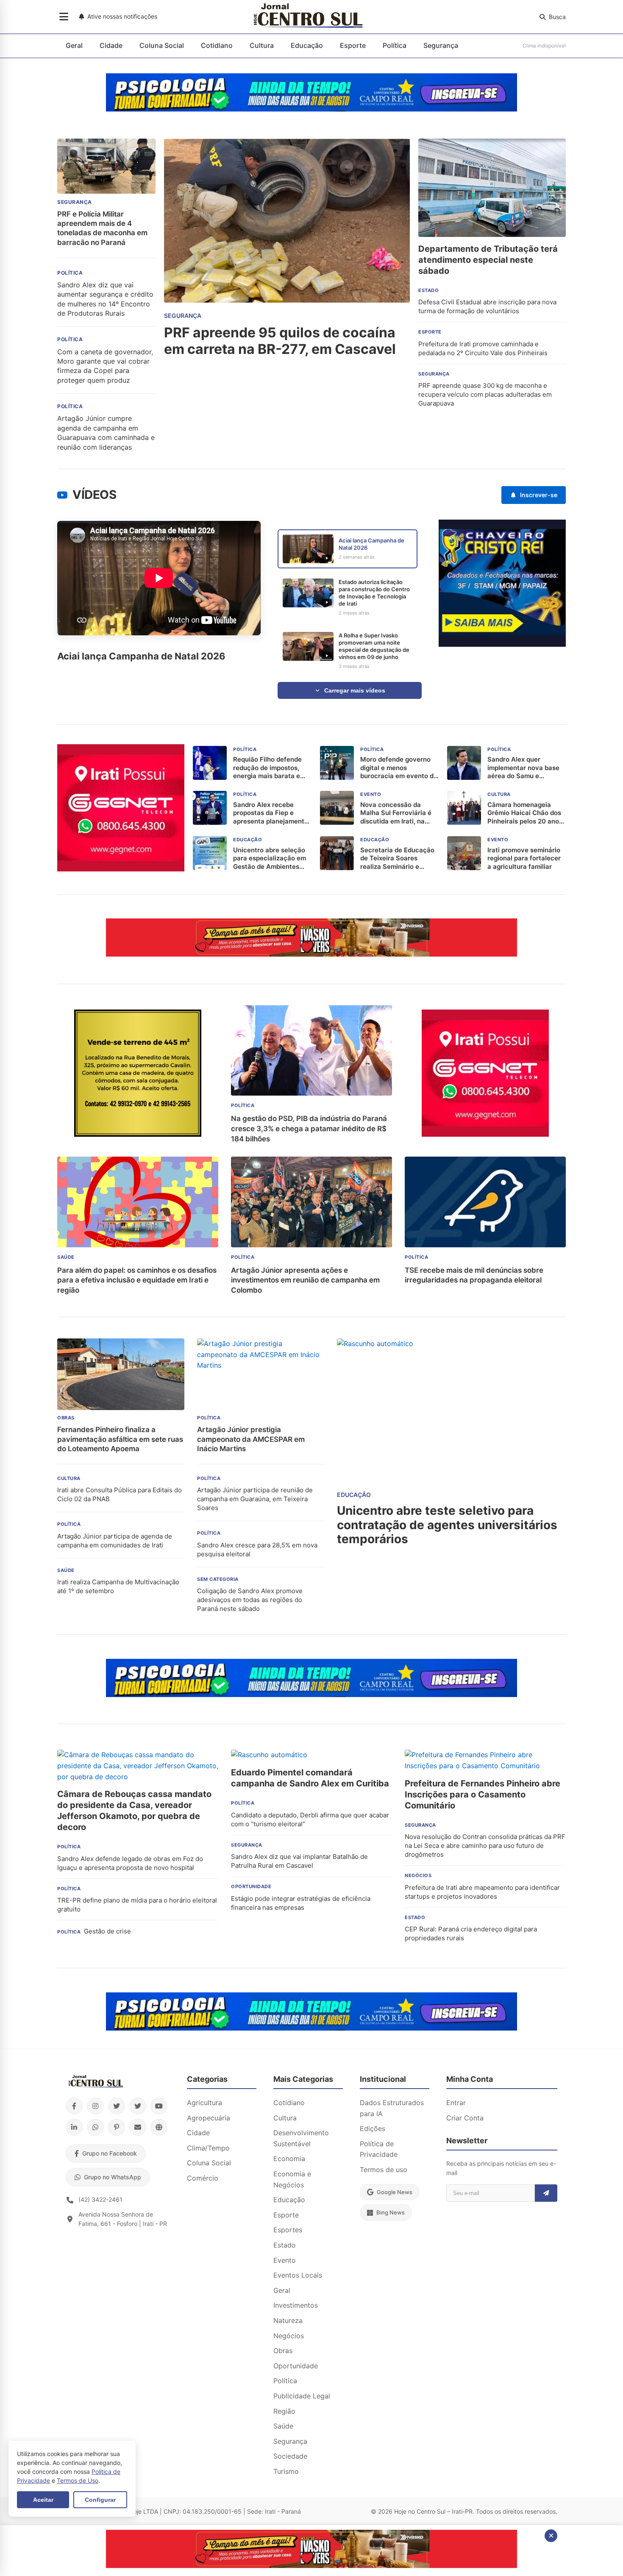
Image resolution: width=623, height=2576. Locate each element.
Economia (289, 2159)
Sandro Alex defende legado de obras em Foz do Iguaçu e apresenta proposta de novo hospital (130, 1863)
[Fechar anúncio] (551, 2536)
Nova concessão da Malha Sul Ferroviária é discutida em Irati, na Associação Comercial (396, 813)
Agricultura (204, 2103)
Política (395, 45)
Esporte (353, 45)
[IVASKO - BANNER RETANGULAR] (311, 954)
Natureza (288, 2320)
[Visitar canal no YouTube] (62, 495)
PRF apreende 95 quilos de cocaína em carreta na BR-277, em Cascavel (280, 341)
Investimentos (296, 2305)
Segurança (441, 45)
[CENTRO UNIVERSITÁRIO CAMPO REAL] (311, 109)
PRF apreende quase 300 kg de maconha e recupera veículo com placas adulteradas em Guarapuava (485, 394)
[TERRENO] (138, 1134)
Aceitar (43, 2500)
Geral (74, 45)
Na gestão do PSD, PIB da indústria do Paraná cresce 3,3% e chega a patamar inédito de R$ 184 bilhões (309, 1129)
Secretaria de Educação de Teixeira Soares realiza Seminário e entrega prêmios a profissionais (397, 858)
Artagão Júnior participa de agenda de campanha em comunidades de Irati (115, 1541)
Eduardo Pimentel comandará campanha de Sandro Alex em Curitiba (310, 1778)
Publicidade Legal (302, 2396)
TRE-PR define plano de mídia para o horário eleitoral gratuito (137, 1905)
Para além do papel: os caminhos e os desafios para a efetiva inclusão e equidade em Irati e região (137, 1280)
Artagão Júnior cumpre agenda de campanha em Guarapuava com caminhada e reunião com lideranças (106, 433)
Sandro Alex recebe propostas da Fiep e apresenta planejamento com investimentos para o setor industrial (271, 813)
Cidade (111, 45)
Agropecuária (209, 2118)
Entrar (456, 2103)
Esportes (288, 2230)
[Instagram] (95, 2106)
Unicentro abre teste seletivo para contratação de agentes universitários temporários (447, 1525)
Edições (373, 2128)
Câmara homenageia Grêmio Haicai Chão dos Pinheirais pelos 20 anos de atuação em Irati (525, 813)
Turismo (286, 2471)
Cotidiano (217, 45)
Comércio (203, 2178)
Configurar (100, 2500)
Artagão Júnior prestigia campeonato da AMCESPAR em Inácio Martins (251, 1439)
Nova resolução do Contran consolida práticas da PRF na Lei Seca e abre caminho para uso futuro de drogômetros (485, 1846)
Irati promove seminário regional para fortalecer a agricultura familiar (524, 858)
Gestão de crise (107, 1931)
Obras (283, 2351)
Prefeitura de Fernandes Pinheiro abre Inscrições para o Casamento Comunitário (483, 1794)
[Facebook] (74, 2106)
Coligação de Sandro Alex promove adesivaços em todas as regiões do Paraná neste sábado (250, 1600)
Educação (307, 45)
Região (284, 2411)
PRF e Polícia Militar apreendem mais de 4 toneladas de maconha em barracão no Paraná (102, 228)
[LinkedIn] (74, 2127)
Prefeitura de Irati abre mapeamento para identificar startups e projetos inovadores (482, 1892)
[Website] (159, 2127)
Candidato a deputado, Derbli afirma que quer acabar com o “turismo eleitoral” (310, 1819)
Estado (285, 2245)
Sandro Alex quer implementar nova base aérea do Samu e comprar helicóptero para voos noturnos (527, 768)
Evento (285, 2260)
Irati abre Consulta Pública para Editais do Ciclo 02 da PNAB (120, 1494)
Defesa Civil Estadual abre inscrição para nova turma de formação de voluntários (487, 306)
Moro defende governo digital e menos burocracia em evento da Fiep (399, 768)
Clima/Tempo (208, 2148)
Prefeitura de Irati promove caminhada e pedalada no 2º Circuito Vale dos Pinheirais (483, 348)
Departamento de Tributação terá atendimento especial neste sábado (488, 260)
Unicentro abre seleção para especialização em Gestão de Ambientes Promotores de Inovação (271, 858)
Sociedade (290, 2456)
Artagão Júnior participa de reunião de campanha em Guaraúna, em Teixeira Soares (255, 1499)
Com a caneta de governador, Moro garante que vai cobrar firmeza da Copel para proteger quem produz (105, 366)
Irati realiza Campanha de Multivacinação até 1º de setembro (118, 1586)
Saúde (283, 2426)
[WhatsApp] (95, 2127)
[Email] (138, 2127)
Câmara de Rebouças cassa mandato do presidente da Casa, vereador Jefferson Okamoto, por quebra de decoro (134, 1811)
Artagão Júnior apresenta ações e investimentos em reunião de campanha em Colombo (305, 1280)
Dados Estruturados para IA (392, 2108)
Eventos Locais (298, 2275)
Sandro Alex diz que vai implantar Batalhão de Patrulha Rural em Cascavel (299, 1861)
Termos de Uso (78, 2480)
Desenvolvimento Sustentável (301, 2138)
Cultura (262, 45)
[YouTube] (159, 2106)
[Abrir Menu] (64, 17)
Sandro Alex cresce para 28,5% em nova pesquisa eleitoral (257, 1549)
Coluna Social (162, 45)
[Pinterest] (117, 2127)
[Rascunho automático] (502, 644)
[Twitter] (117, 2106)
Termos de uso (384, 2170)
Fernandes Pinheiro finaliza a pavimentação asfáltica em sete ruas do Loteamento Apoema (120, 1439)
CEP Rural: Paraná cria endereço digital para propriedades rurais (471, 1933)
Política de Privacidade (379, 2149)
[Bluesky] (138, 2106)
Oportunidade (296, 2366)
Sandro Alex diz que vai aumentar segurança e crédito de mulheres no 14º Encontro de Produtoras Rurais (105, 299)
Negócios (289, 2336)
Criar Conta (465, 2118)
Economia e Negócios (292, 2179)
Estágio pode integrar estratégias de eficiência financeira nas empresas (301, 1903)
